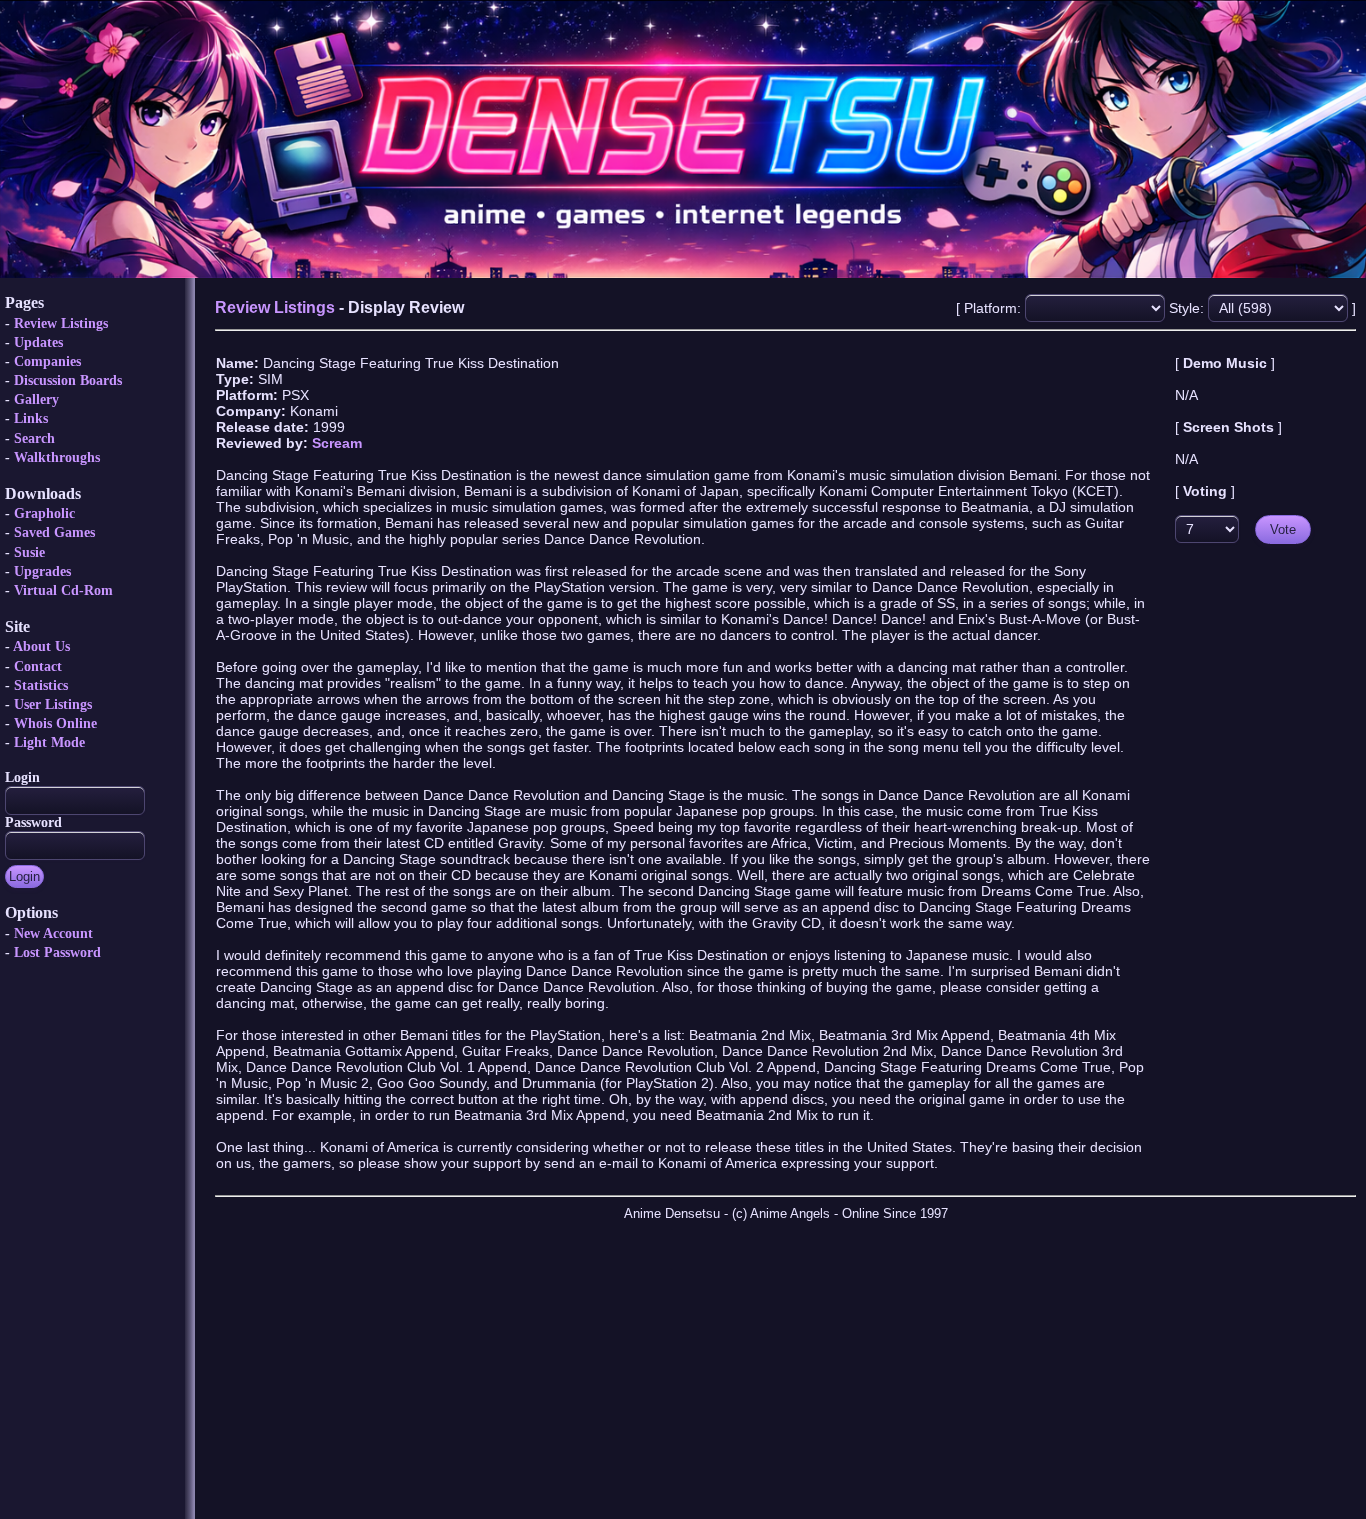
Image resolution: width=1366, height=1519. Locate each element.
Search (34, 438)
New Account (53, 933)
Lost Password (57, 952)
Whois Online (55, 723)
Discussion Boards (68, 380)
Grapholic (44, 513)
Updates (38, 342)
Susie (29, 552)
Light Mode (49, 742)
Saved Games (54, 532)
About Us (41, 646)
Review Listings (61, 323)
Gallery (36, 399)
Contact (38, 666)
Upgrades (42, 571)
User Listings (53, 704)
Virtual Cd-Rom (63, 590)
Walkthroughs (57, 457)
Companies (47, 361)
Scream (337, 443)
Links (31, 418)
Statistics (41, 685)
